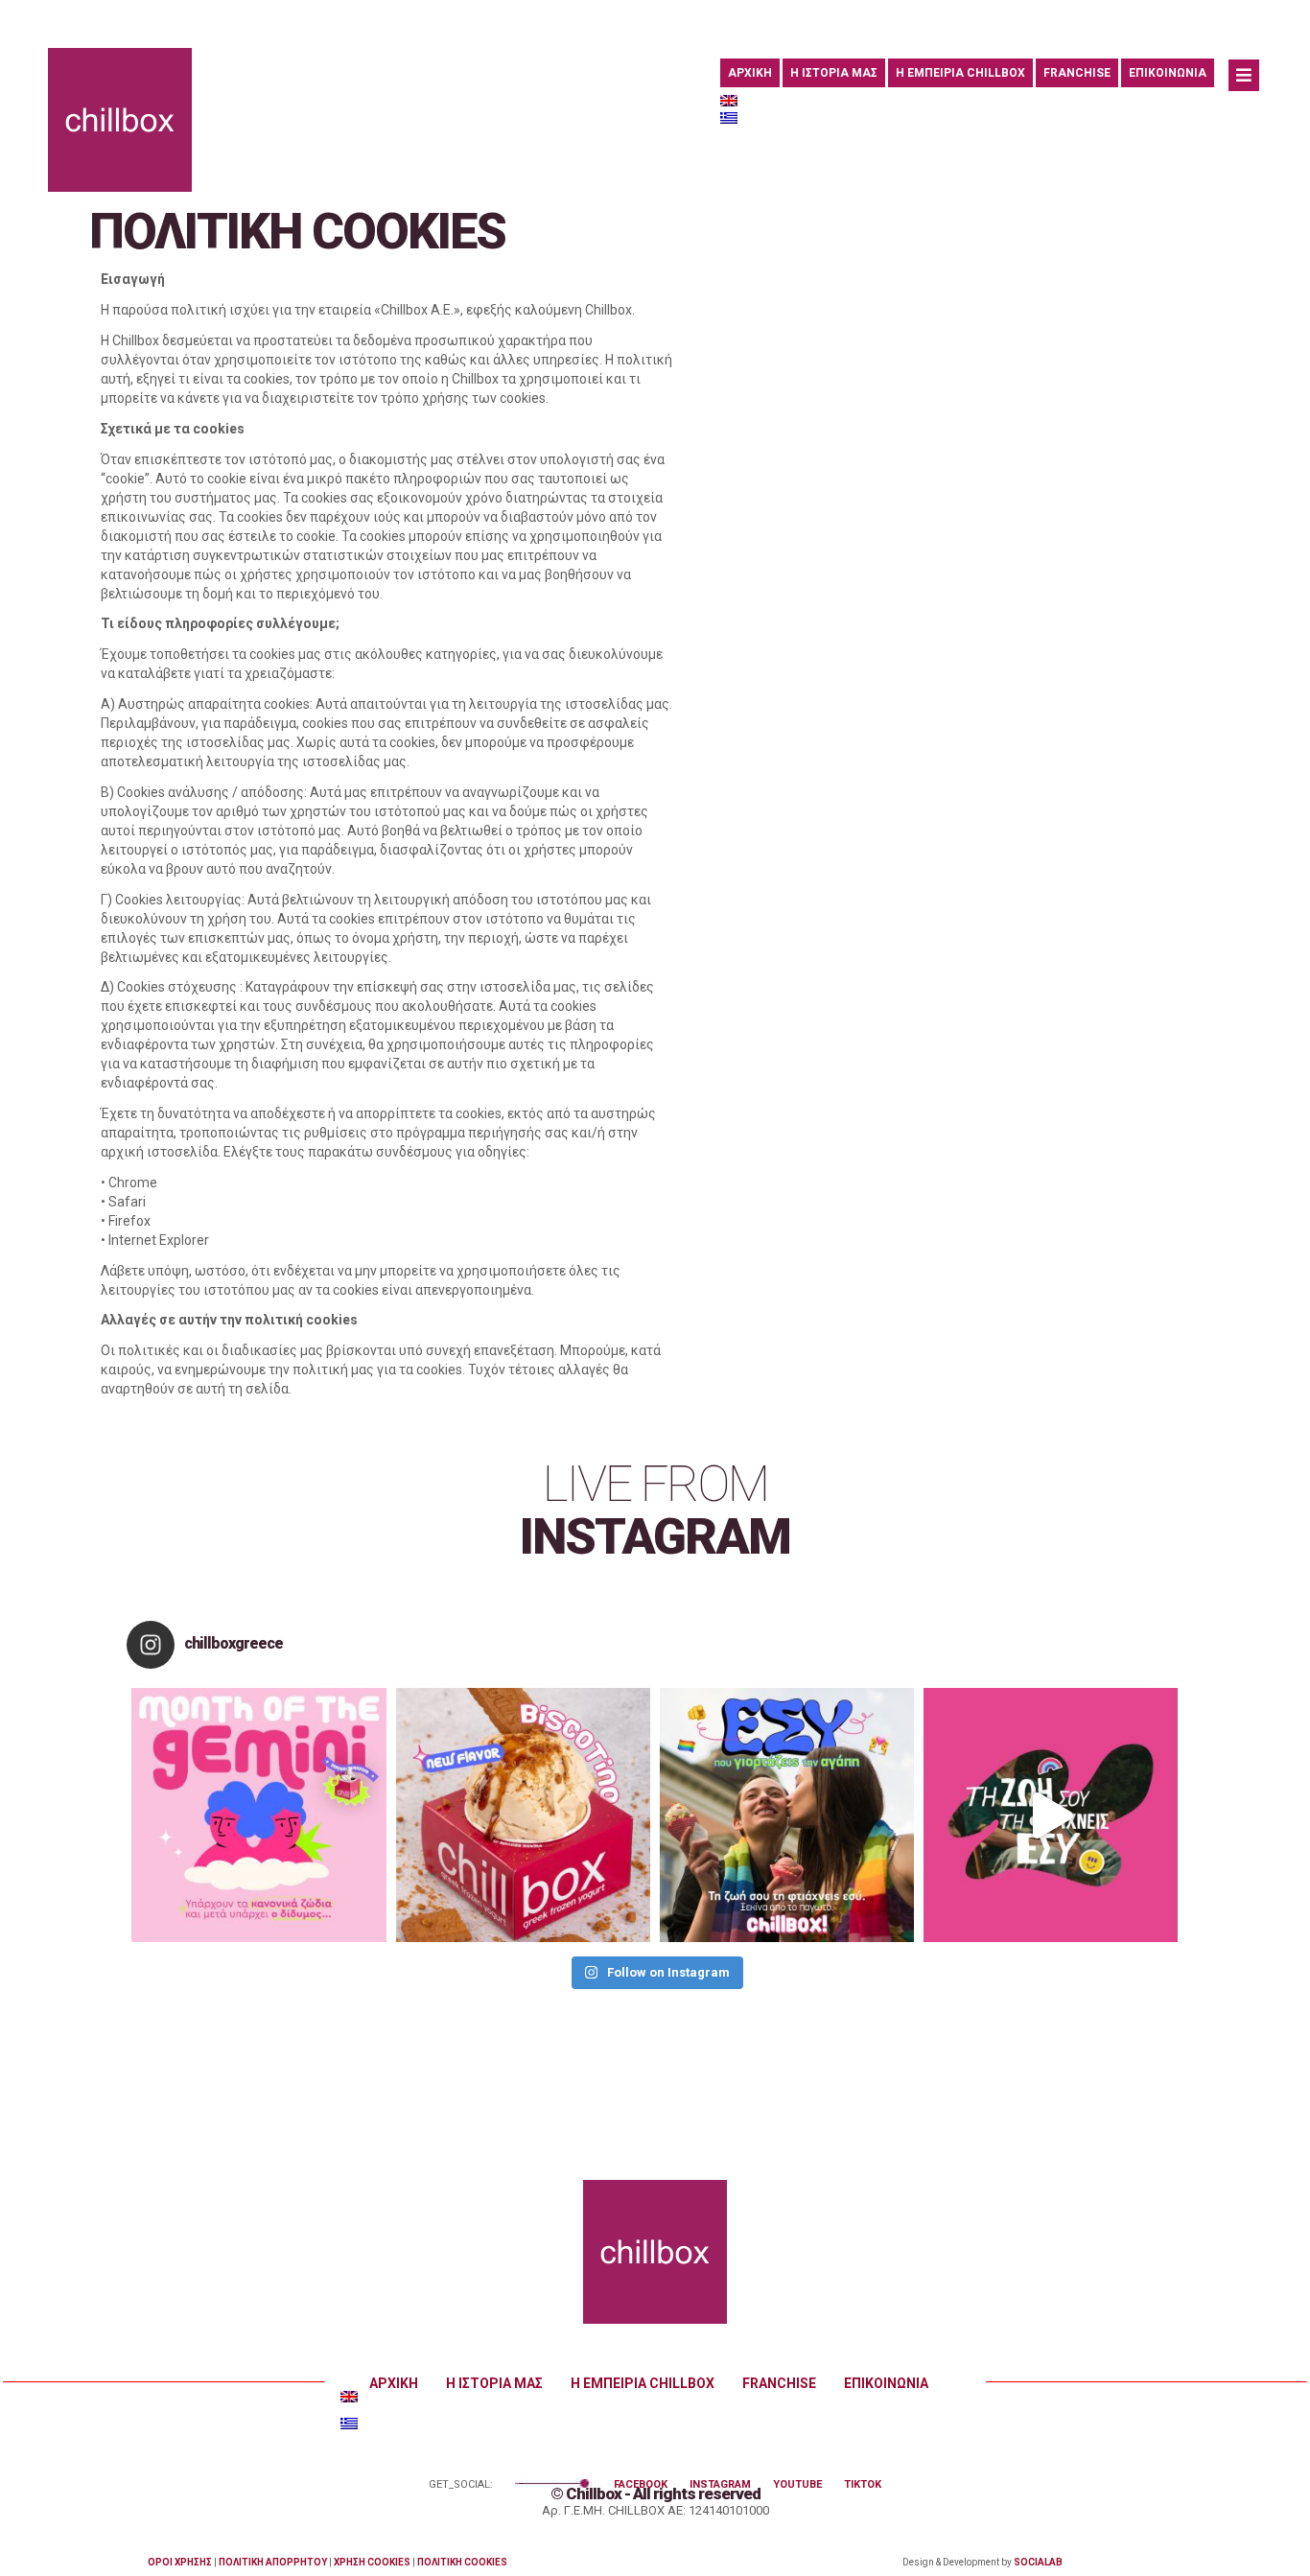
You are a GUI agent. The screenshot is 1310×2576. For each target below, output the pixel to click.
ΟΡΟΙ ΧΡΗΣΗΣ (180, 2562)
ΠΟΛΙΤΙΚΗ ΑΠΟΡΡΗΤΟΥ (273, 2562)
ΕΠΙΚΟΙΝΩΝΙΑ (1168, 73)
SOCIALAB (1038, 2562)
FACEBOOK (641, 2484)
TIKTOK (863, 2484)
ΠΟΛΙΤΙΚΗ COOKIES (462, 2562)
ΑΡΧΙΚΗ (750, 73)
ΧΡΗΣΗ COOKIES (372, 2562)
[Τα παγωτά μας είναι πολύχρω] (787, 1815)
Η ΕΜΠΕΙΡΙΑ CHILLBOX (960, 73)
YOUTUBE (797, 2484)
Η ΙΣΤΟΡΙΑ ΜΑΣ (834, 73)
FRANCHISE (1077, 73)
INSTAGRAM (720, 2484)
